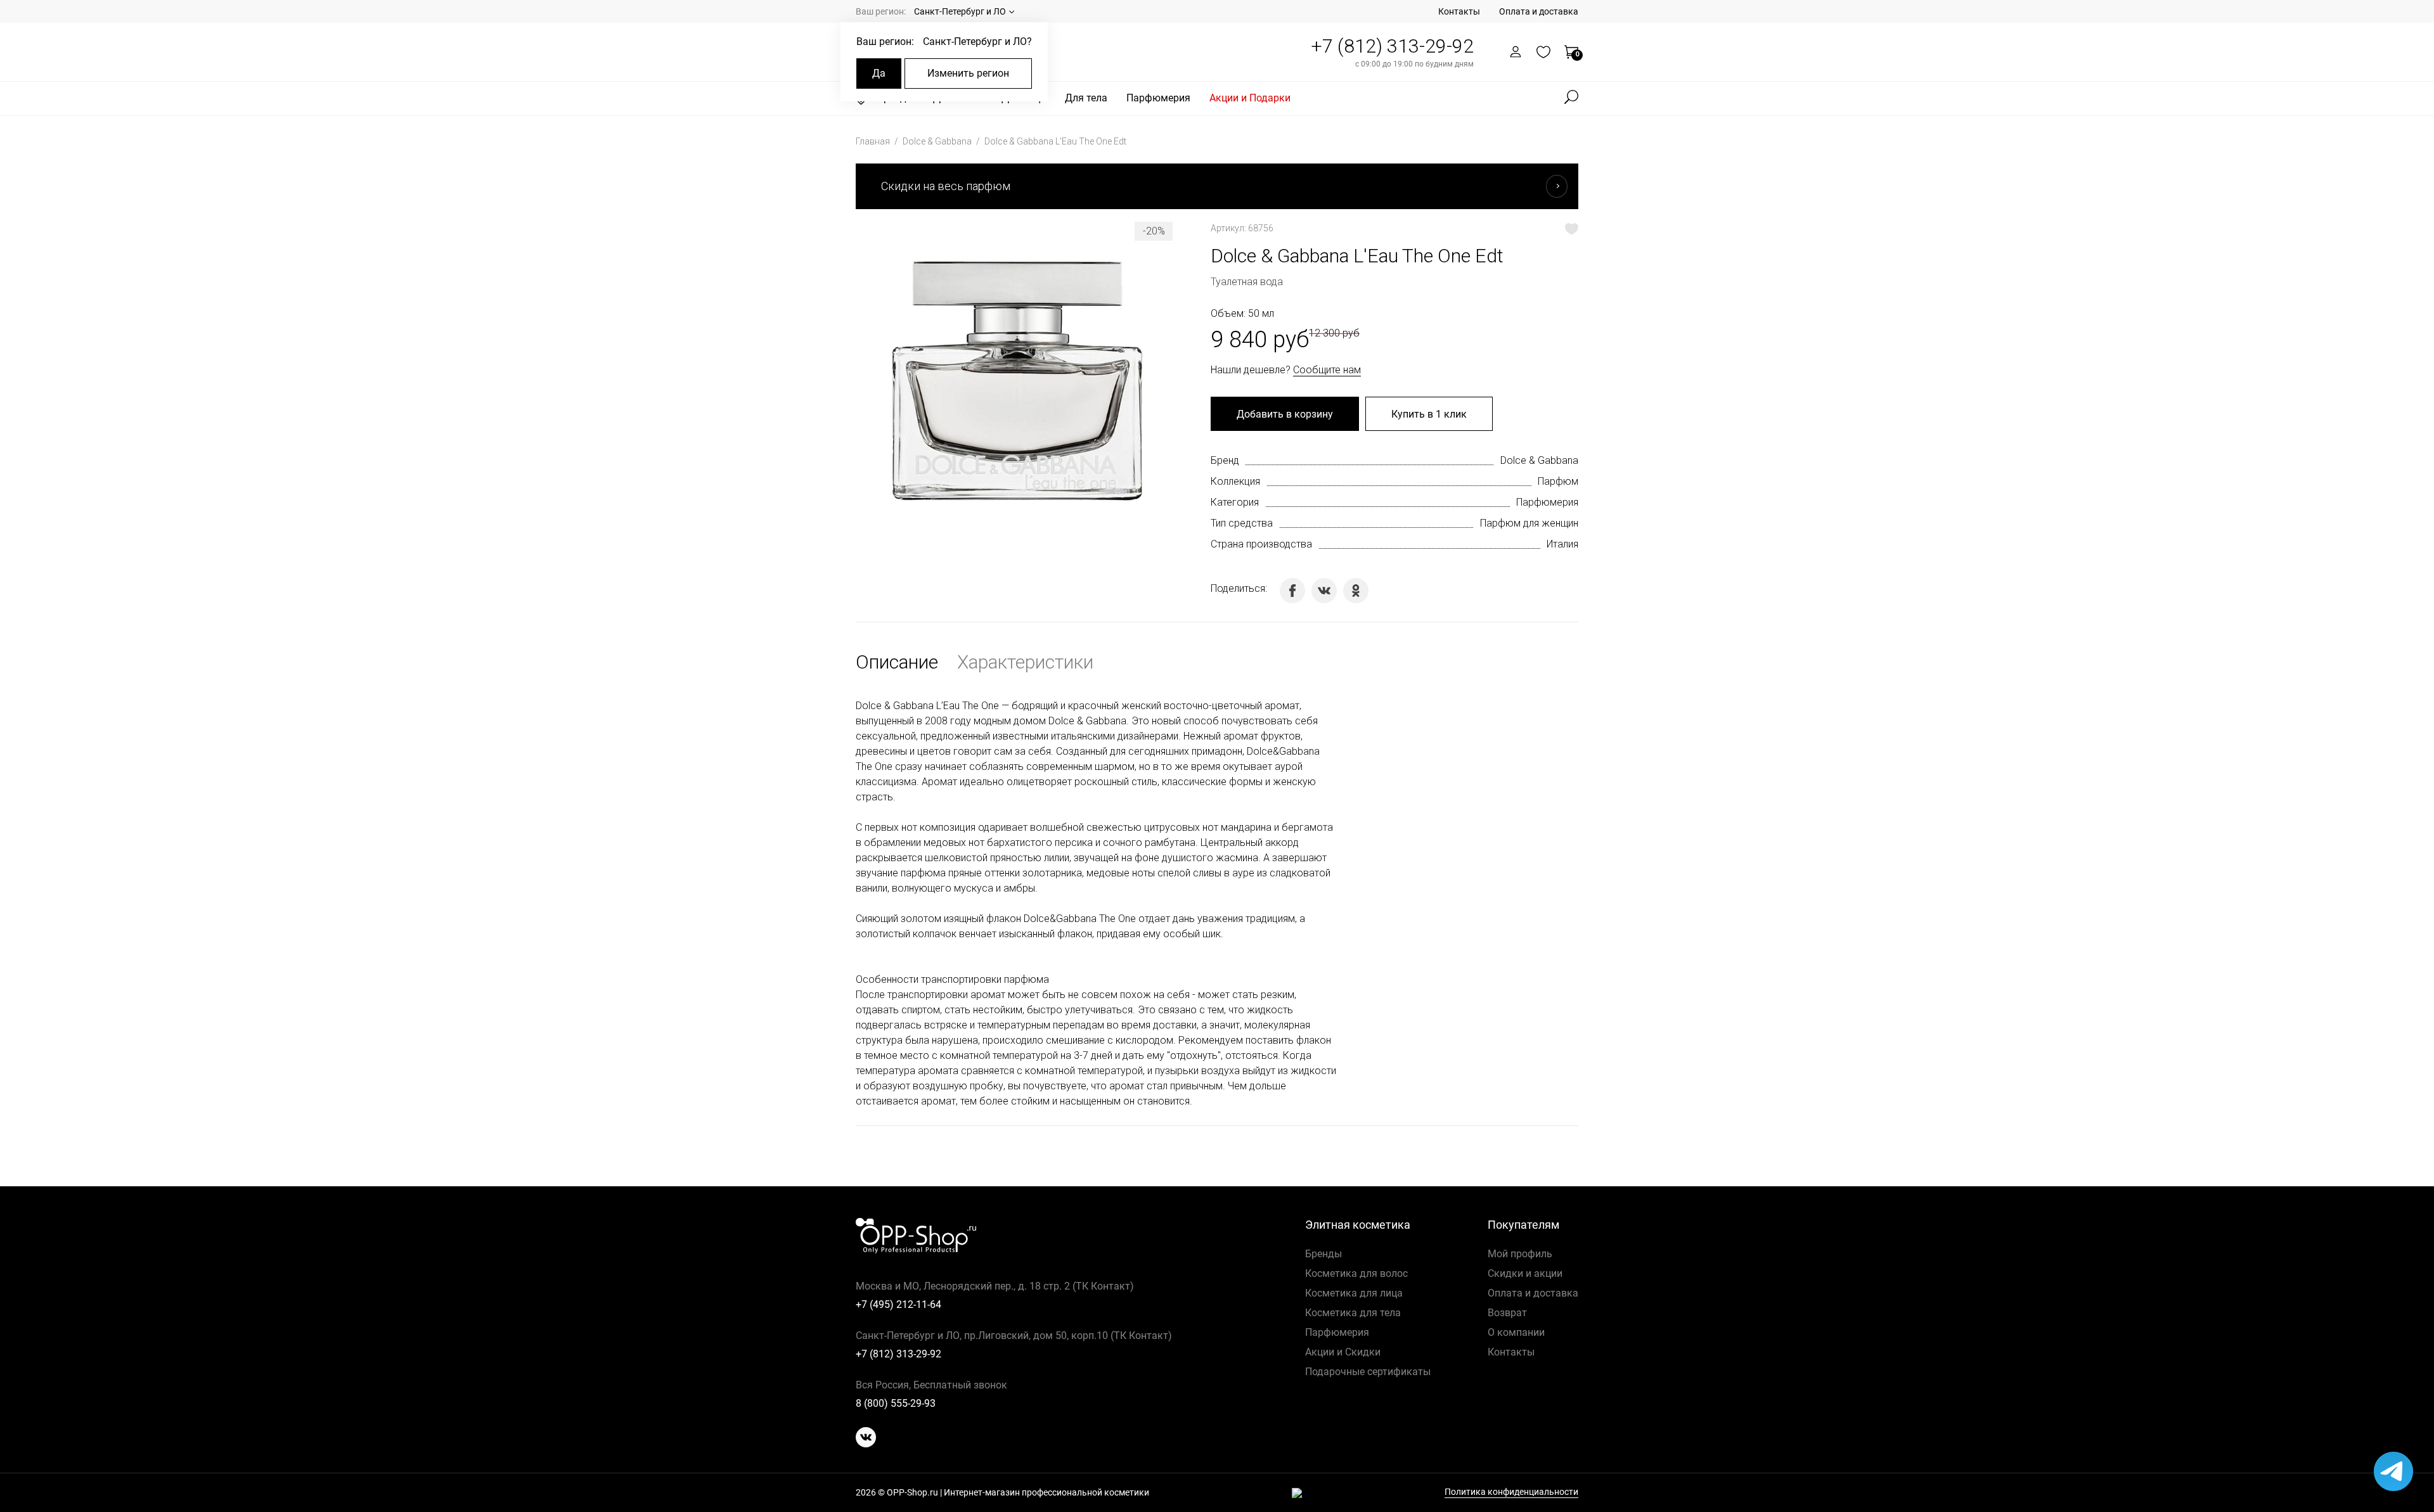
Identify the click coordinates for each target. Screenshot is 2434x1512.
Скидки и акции (1525, 1273)
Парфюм (1558, 481)
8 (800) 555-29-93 (896, 1403)
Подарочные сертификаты (1368, 1372)
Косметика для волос (1356, 1273)
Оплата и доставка (1539, 11)
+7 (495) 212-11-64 (898, 1304)
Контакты (1459, 11)
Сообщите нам (1327, 370)
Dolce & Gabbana (938, 141)
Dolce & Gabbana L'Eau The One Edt (1055, 141)
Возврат (1507, 1313)
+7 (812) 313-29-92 (1392, 46)
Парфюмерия (1158, 98)
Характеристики (1025, 662)
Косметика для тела (1353, 1313)
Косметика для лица (1354, 1293)
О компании (1516, 1332)
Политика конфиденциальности (1511, 1492)
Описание (897, 662)
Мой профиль (1520, 1254)
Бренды (1323, 1254)
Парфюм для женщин (1529, 523)
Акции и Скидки (1343, 1352)
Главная (874, 141)
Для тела (1086, 98)
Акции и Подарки (1250, 98)
